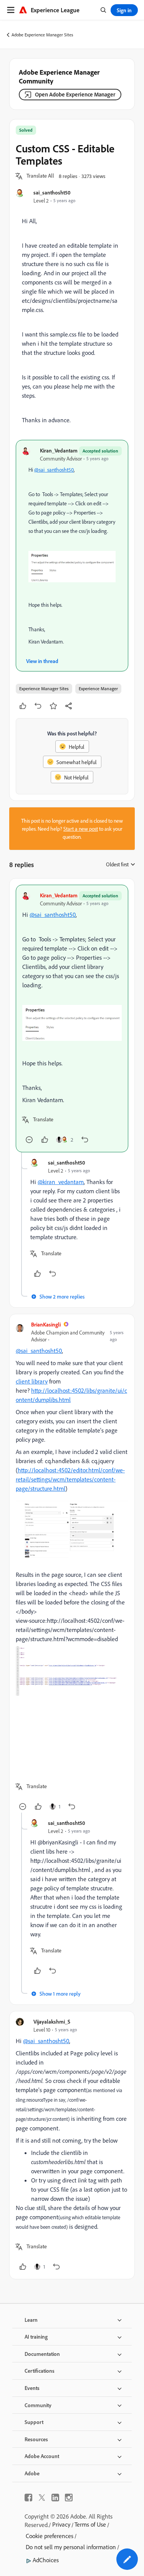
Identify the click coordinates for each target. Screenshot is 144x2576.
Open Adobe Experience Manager (75, 94)
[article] (72, 1018)
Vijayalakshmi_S (52, 2021)
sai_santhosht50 (52, 192)
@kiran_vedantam (61, 1182)
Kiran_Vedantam (59, 450)
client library (32, 1381)
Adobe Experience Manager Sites (42, 35)
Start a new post (81, 829)
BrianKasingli (46, 1324)
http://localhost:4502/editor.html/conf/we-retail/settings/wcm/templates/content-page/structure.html (70, 1479)
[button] (40, 176)
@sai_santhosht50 (54, 470)
